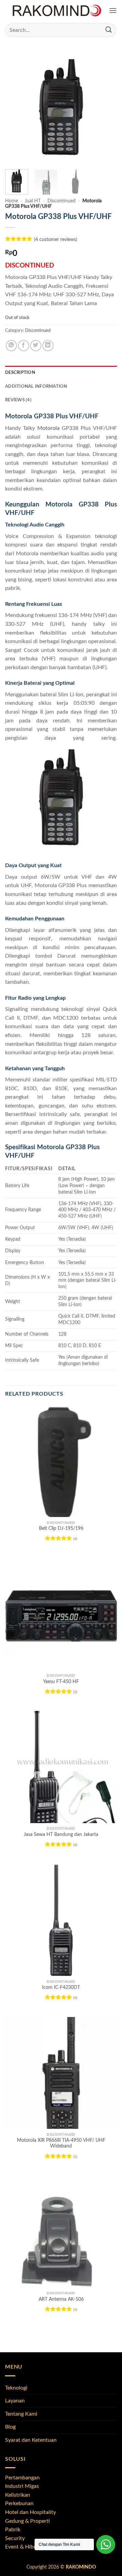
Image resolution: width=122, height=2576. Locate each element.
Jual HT (33, 201)
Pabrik (13, 2530)
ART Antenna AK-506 (61, 2299)
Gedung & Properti (27, 2521)
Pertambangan (22, 2478)
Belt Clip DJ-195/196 (61, 1529)
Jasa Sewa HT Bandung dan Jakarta (61, 1835)
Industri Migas (22, 2486)
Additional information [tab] (36, 386)
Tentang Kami (21, 2414)
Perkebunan (19, 2503)
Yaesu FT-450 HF (61, 1682)
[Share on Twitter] (36, 346)
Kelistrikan (18, 2495)
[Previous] (16, 108)
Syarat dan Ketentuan (31, 2440)
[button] (113, 11)
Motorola (48, 428)
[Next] (106, 108)
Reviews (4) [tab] (18, 400)
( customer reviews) (56, 239)
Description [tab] (20, 373)
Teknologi (16, 2388)
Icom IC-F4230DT (61, 1988)
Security (15, 2538)
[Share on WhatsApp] (11, 346)
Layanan (15, 2401)
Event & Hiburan (25, 2547)
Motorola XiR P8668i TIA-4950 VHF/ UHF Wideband (61, 2143)
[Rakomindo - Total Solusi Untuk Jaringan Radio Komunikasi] (57, 11)
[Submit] (109, 30)
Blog (10, 2427)
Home (12, 201)
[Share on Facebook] (24, 346)
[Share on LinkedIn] (48, 346)
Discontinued (62, 201)
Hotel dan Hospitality (30, 2512)
